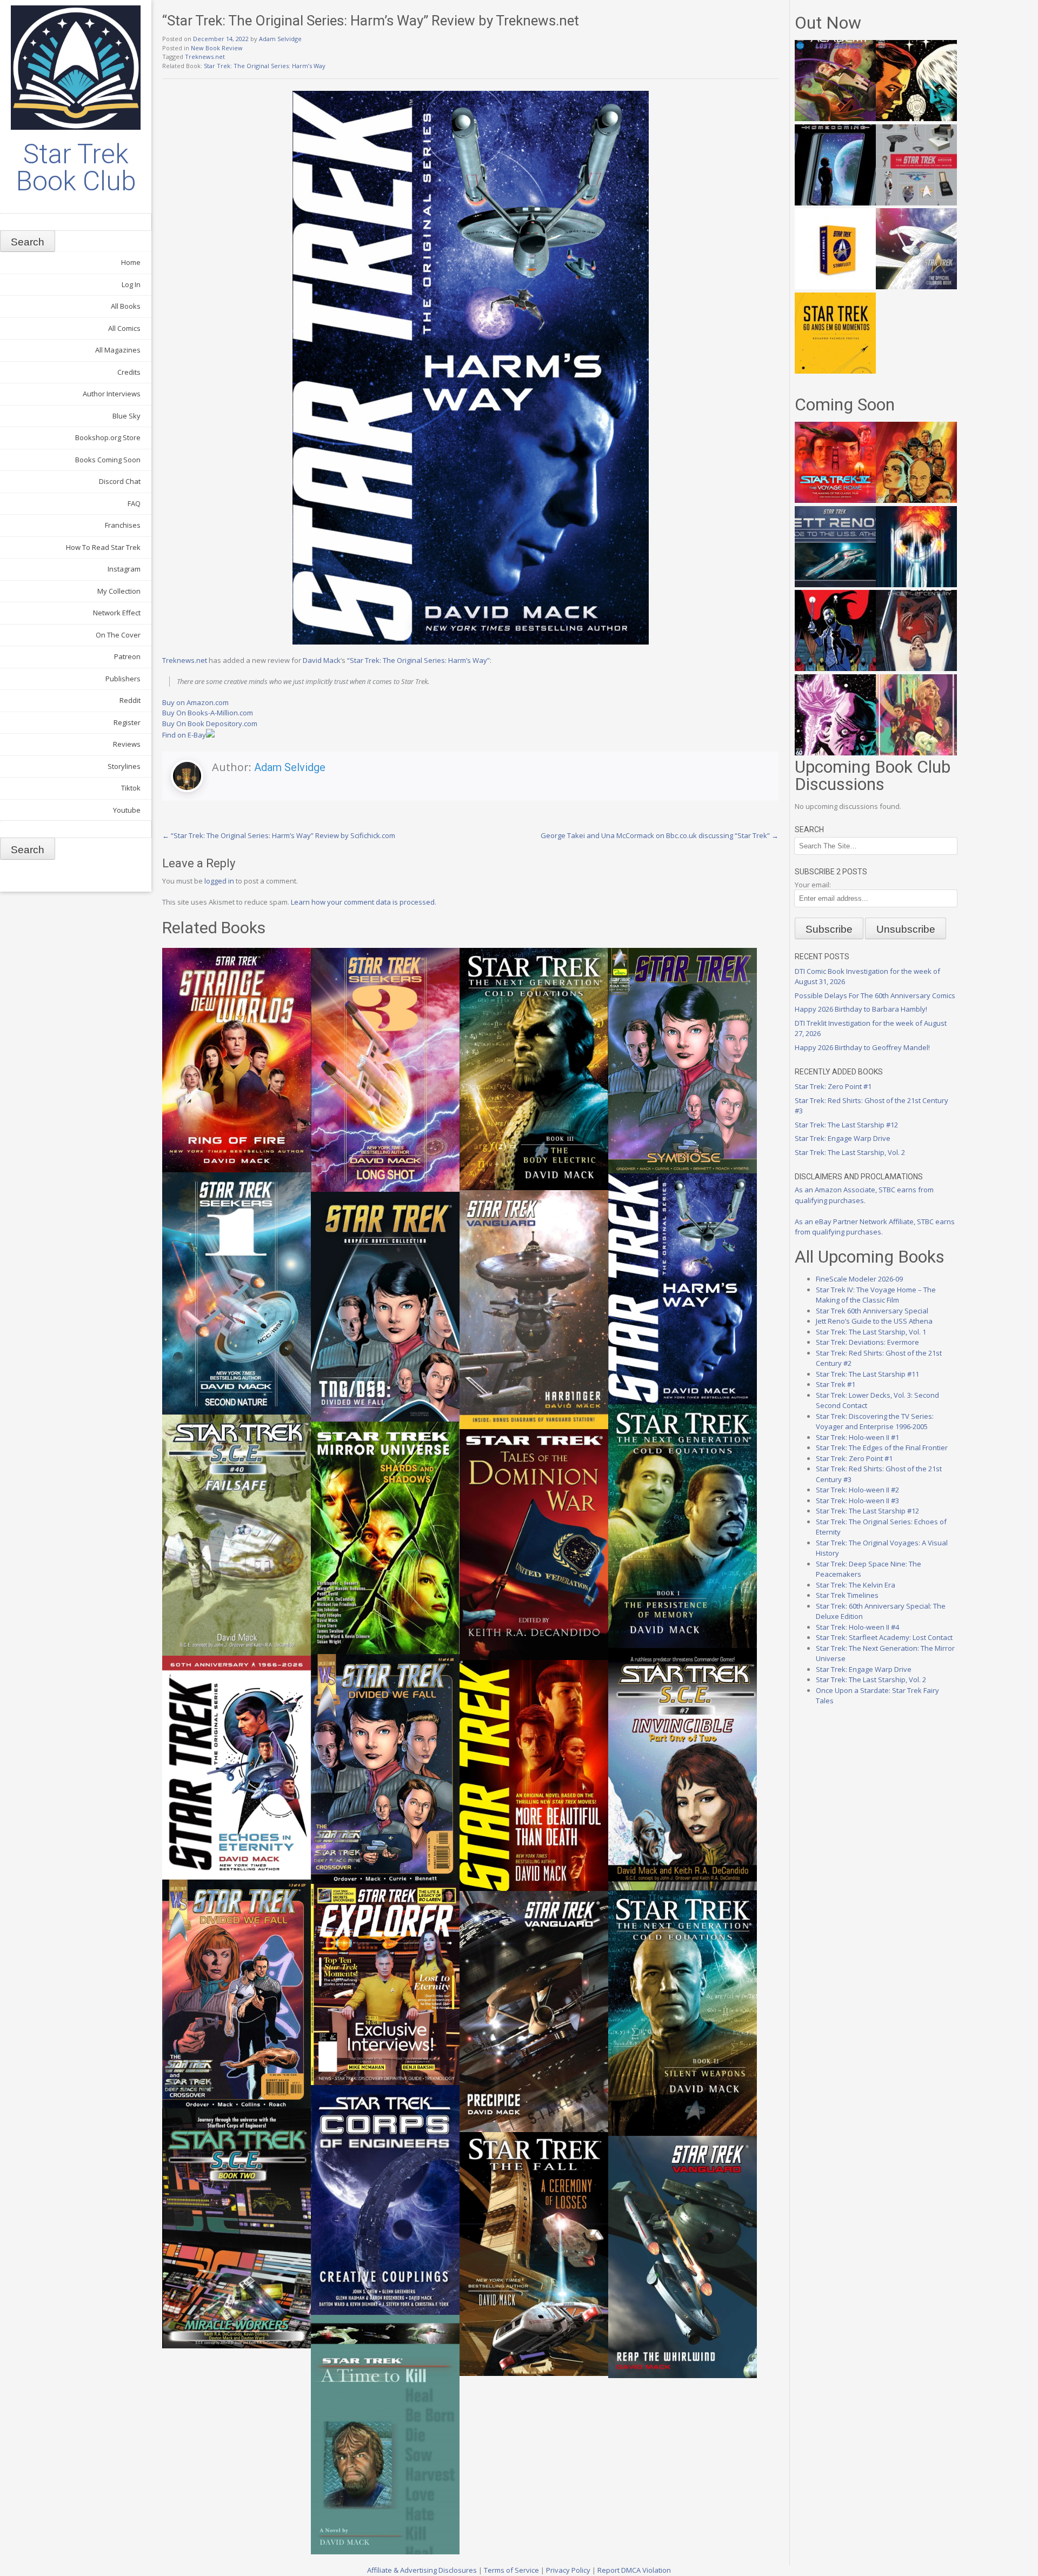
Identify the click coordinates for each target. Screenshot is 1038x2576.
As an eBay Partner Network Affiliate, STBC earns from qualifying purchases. (875, 1227)
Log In (131, 284)
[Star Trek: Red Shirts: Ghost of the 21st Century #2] (916, 668)
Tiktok (131, 788)
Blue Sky (127, 416)
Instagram (124, 569)
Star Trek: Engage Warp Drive (843, 1138)
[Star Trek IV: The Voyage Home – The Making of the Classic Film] (835, 500)
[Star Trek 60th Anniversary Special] (916, 500)
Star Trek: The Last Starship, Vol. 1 (871, 1332)
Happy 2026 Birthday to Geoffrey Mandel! (862, 1047)
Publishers (123, 679)
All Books (126, 306)
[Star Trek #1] (916, 753)
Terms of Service (511, 2570)
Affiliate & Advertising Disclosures (422, 2570)
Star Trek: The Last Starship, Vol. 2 (850, 1152)
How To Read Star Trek (103, 547)
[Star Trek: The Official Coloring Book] (916, 287)
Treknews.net (205, 57)
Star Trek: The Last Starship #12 (846, 1125)
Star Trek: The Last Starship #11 (867, 1374)
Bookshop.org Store (108, 437)
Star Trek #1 (836, 1384)
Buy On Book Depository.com (210, 723)
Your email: (813, 885)
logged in (219, 881)
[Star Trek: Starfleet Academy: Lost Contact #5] (835, 118)
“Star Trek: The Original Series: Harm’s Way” (418, 660)
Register (127, 722)
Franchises (123, 525)
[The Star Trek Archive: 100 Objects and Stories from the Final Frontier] (916, 203)
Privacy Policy (568, 2570)
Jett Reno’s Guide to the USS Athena (874, 1321)
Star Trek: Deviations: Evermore (867, 1342)
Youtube (127, 810)
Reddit (130, 700)
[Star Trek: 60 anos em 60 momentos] (835, 371)
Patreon (127, 656)
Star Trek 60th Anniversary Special (872, 1311)
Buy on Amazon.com (195, 702)
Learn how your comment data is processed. (364, 902)
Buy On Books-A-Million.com (208, 713)
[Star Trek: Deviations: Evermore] (835, 668)
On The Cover (118, 635)
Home (131, 262)
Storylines (124, 766)
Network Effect (117, 613)
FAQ (134, 503)
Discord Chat (120, 481)
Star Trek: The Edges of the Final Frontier (882, 1448)
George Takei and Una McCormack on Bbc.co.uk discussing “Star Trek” (660, 835)
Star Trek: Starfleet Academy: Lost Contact (884, 1637)
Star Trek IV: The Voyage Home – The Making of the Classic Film (876, 1295)
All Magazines (118, 350)
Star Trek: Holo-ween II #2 (857, 1490)
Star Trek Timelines (847, 1595)
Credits (129, 372)
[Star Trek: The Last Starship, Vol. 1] (916, 585)
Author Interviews (112, 394)
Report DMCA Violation (634, 2570)
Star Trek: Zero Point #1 (833, 1086)
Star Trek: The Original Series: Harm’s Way (265, 66)
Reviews (127, 744)
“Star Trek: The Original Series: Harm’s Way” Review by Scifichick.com (279, 835)
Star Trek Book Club (76, 168)
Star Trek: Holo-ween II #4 (857, 1627)
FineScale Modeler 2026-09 (859, 1279)
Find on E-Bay (184, 735)
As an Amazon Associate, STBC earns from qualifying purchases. (864, 1195)
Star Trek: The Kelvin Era (856, 1585)
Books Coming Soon (108, 460)
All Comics (124, 328)
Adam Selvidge (280, 39)
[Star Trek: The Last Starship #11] (835, 753)
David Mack (322, 660)
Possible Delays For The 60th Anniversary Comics (875, 995)
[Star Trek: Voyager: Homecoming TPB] (835, 203)
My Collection (119, 591)
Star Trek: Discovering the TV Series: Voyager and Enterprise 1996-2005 (875, 1422)
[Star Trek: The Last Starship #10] (916, 118)
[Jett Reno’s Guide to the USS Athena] (835, 585)
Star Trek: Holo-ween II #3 (857, 1501)
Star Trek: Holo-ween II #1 (857, 1437)
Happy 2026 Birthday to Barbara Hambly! (861, 1009)
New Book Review (217, 48)
